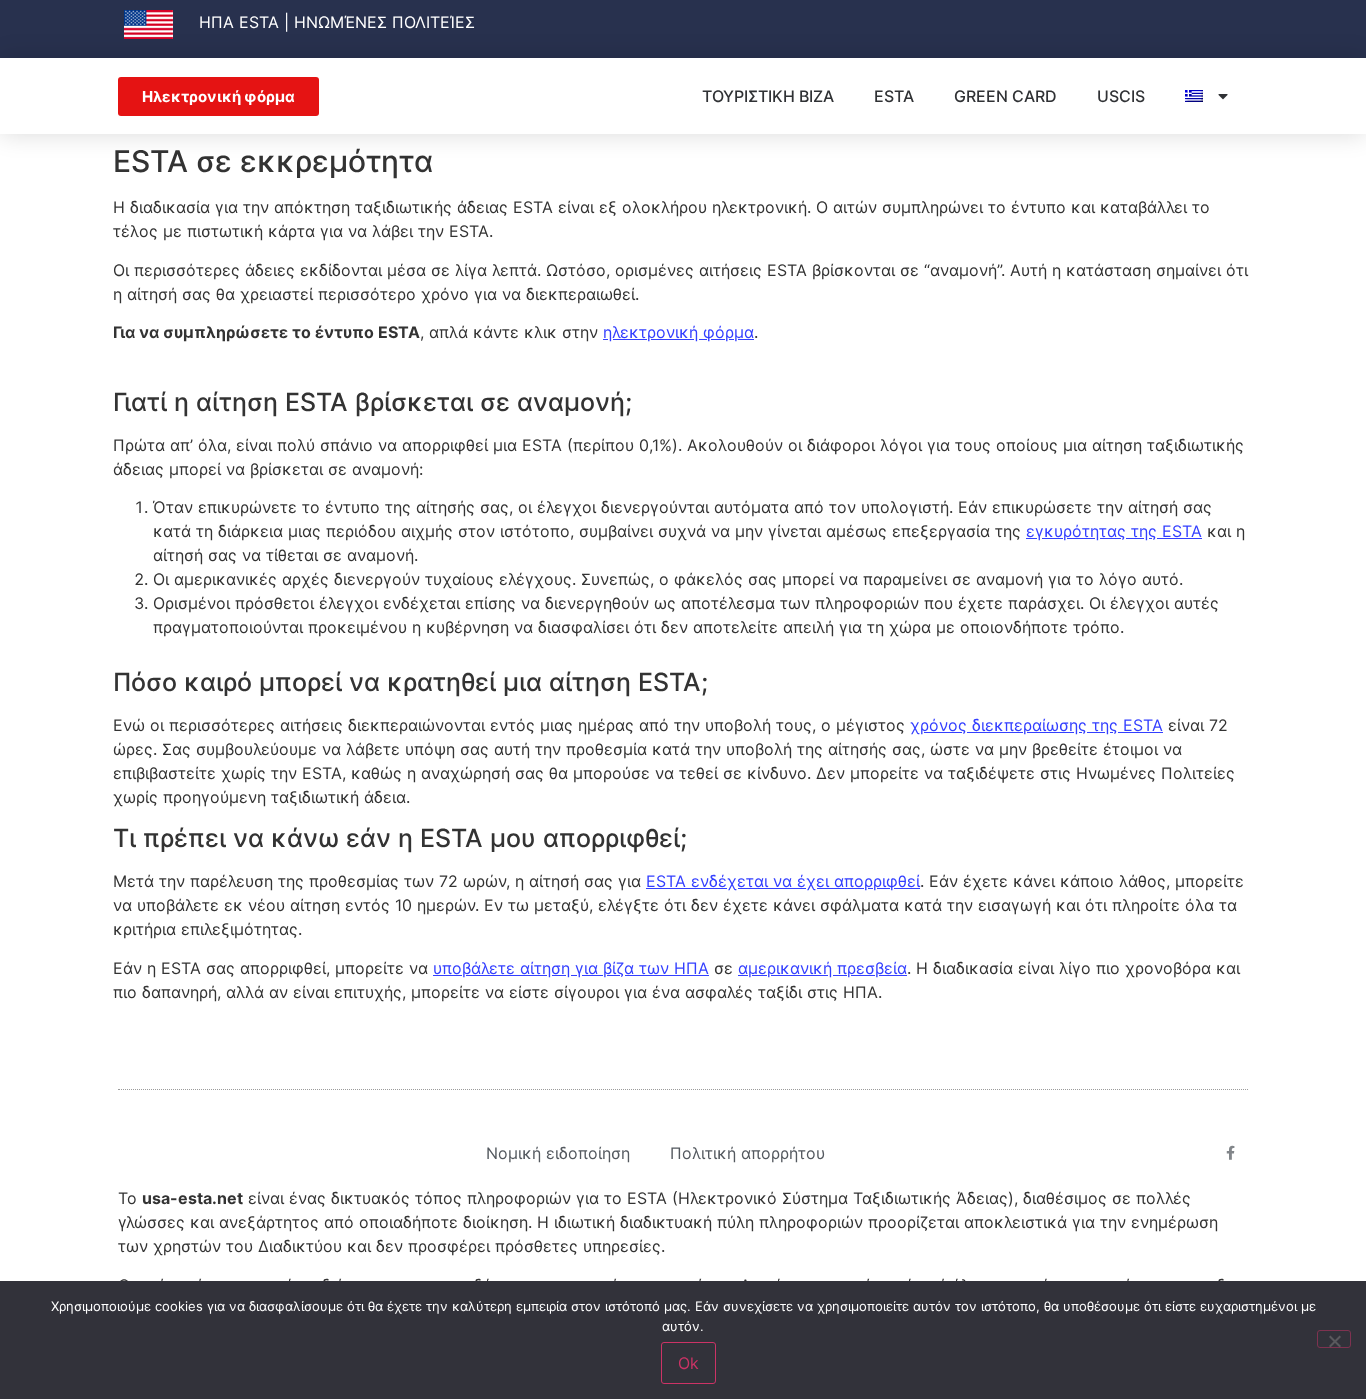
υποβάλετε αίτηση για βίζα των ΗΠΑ (571, 968)
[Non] (1334, 1339)
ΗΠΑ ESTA (239, 22)
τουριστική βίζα (768, 96)
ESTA (894, 96)
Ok (688, 1363)
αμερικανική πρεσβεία (822, 968)
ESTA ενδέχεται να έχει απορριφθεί (783, 881)
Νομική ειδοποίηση (558, 1153)
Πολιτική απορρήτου (747, 1153)
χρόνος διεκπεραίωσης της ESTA (1036, 725)
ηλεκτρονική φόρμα (678, 332)
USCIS (1121, 96)
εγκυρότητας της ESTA (1114, 531)
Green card (1005, 96)
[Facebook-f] (1231, 1153)
